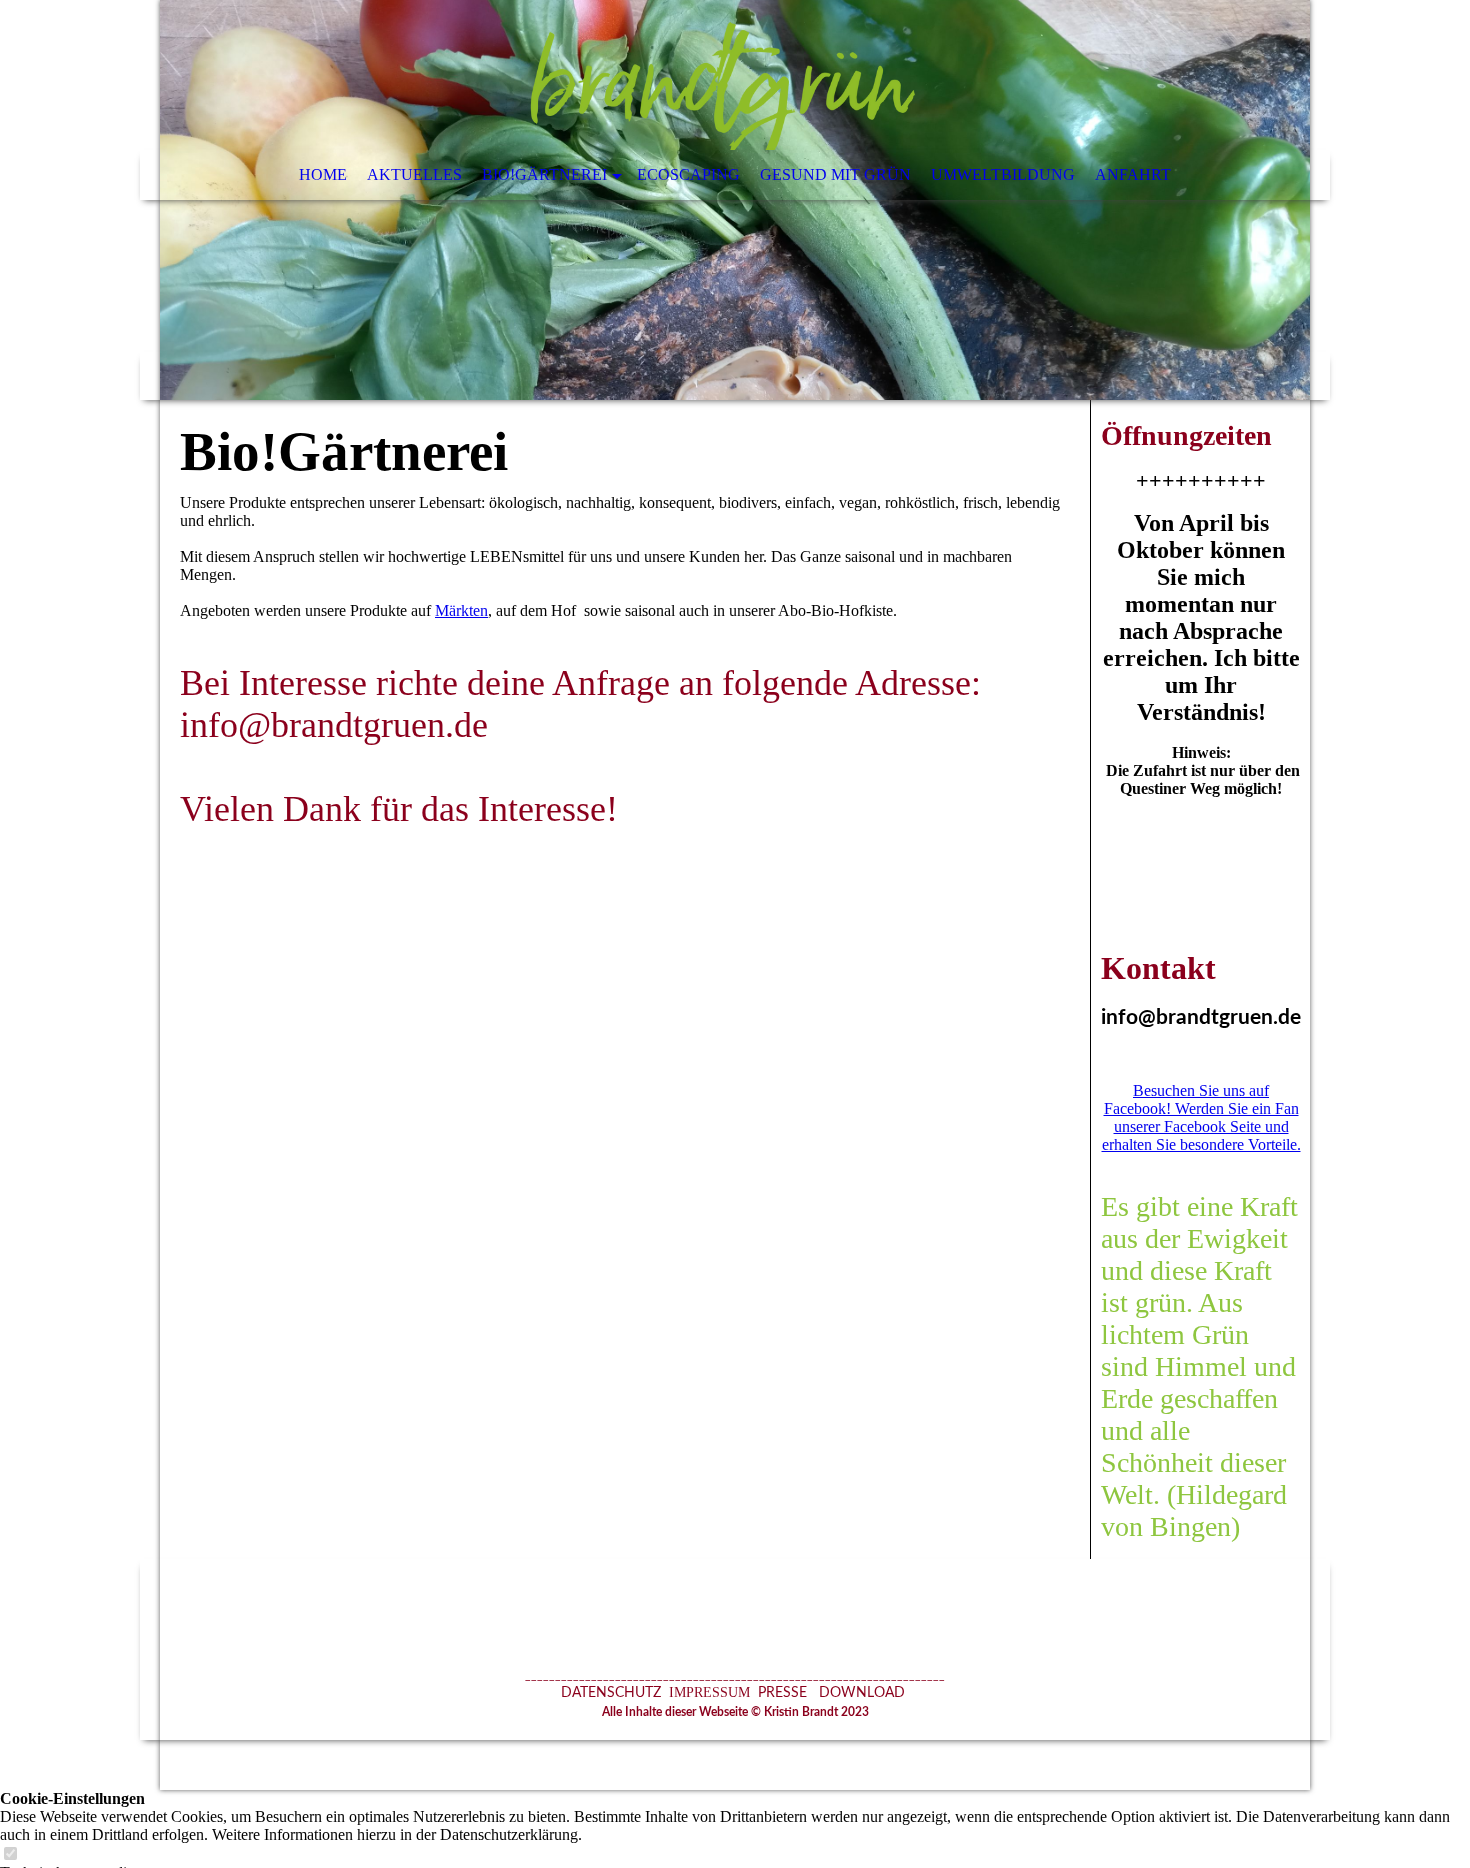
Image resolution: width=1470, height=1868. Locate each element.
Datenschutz (611, 1693)
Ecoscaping (688, 174)
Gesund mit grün (835, 174)
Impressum (707, 1692)
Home (323, 174)
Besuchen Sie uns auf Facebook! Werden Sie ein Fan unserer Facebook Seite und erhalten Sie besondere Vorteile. (1201, 1117)
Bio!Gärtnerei (544, 174)
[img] (735, 200)
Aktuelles (414, 174)
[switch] (10, 1854)
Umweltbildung (1003, 174)
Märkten (461, 610)
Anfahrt (1133, 174)
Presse (782, 1693)
